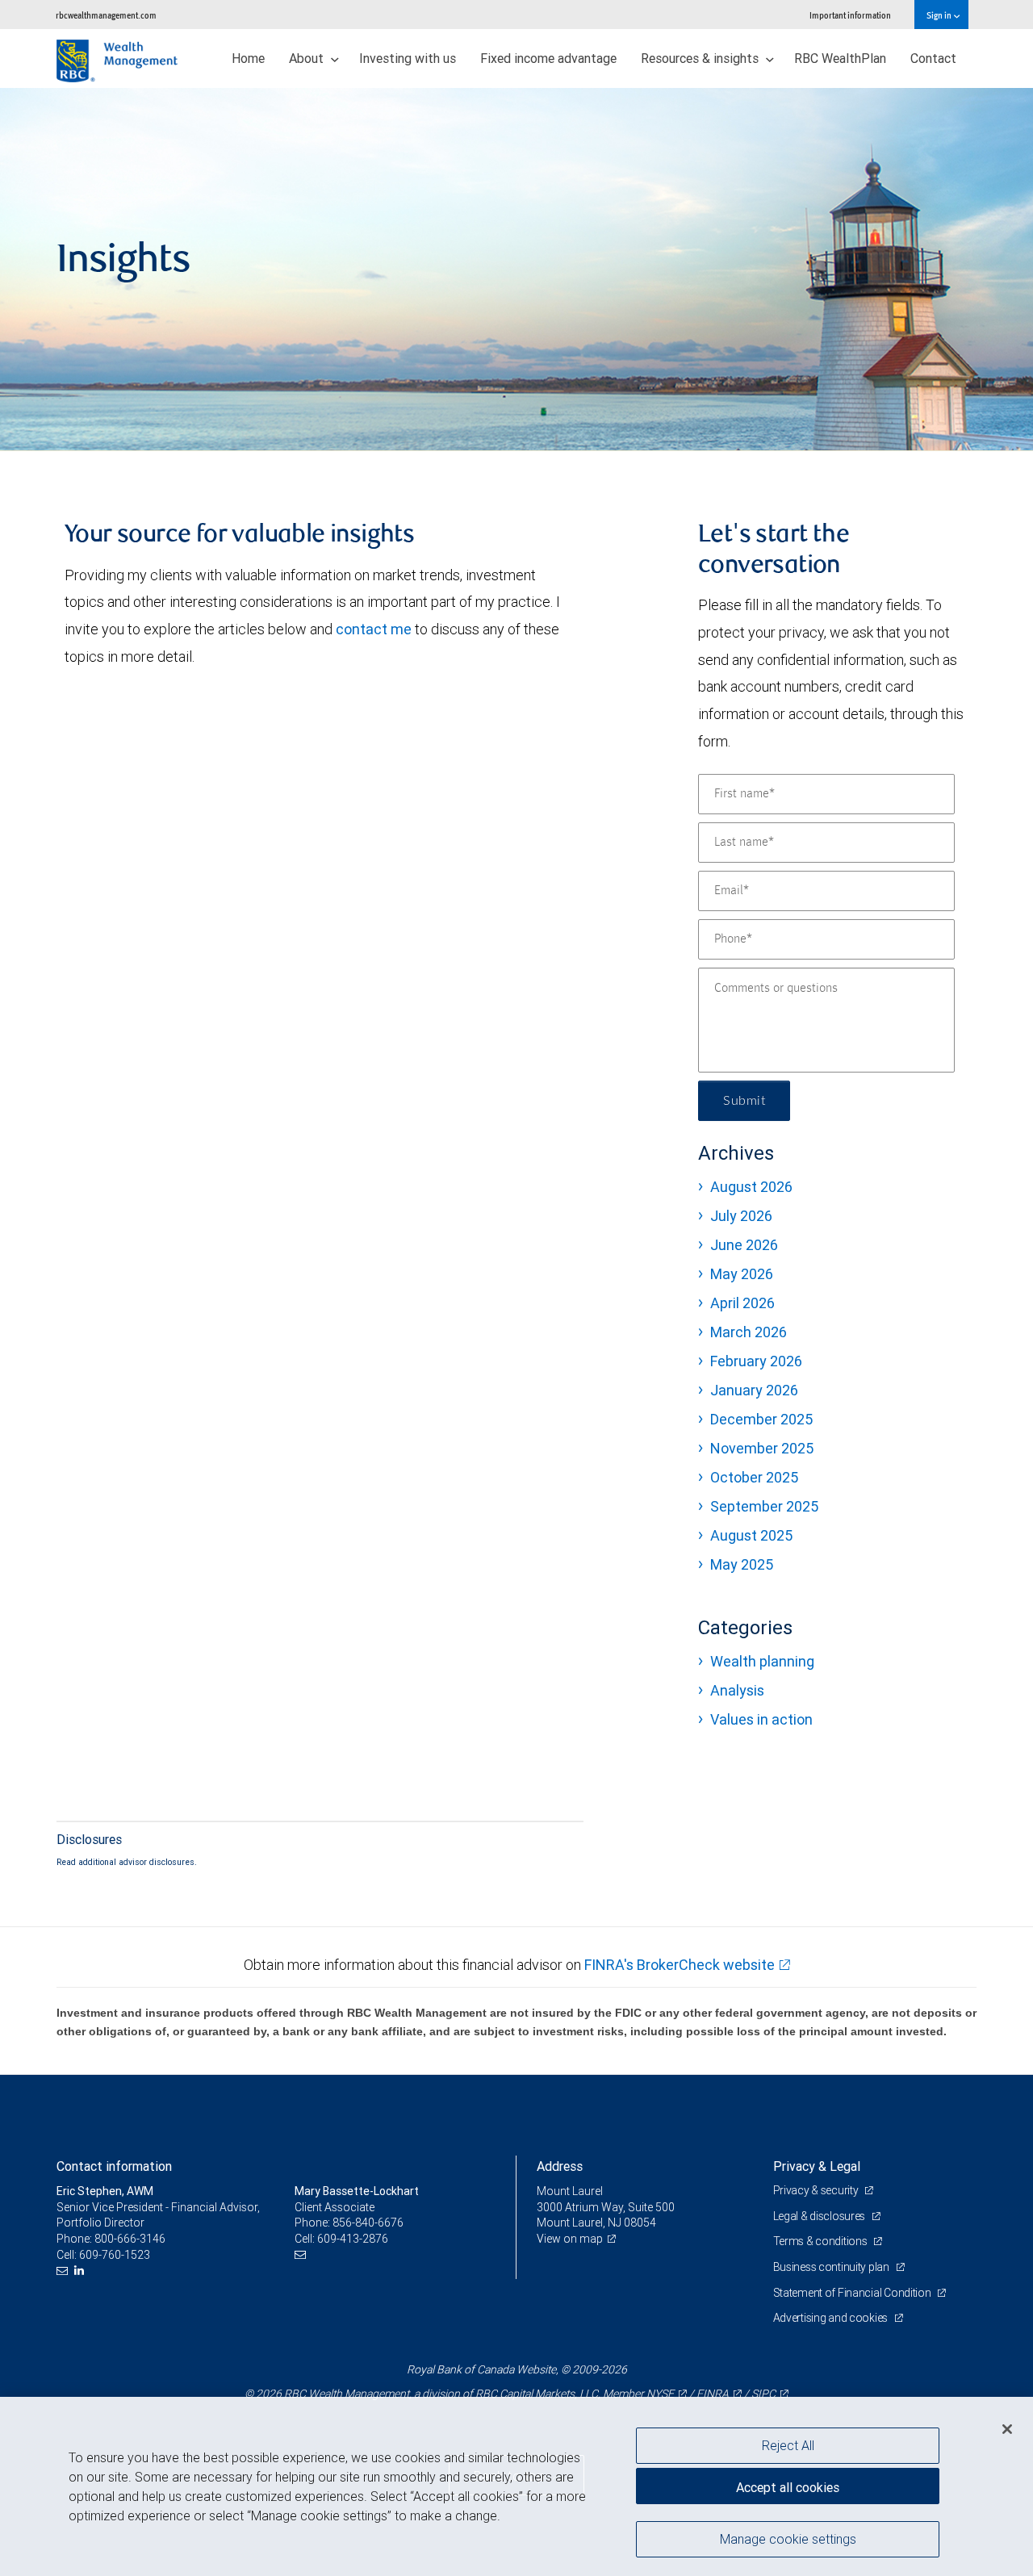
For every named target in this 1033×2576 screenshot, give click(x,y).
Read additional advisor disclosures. (127, 1862)
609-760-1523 (115, 2255)
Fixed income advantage (548, 58)
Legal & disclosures (820, 2216)
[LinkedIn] (81, 2271)
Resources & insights (701, 58)
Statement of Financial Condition (853, 2293)
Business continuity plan (832, 2267)
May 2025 (742, 1564)
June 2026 (744, 1245)
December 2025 (761, 1419)
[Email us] (64, 2271)
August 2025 (751, 1535)
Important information (850, 15)
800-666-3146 (130, 2239)
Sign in (940, 15)
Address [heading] (560, 2166)
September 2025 (764, 1506)
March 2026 (749, 1332)
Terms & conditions (822, 2241)
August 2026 (751, 1187)
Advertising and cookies (832, 2318)
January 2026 (754, 1390)
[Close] (1007, 2429)
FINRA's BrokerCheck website (680, 1965)
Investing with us (408, 58)
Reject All (788, 2445)
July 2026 (741, 1216)
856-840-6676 (368, 2223)
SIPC (763, 2394)
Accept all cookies (788, 2487)
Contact (933, 58)
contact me (374, 629)
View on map (570, 2239)
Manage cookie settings (788, 2538)
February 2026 (756, 1361)
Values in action (761, 1719)
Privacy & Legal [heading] (817, 2166)
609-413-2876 (353, 2239)
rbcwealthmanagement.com (106, 15)
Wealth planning (762, 1661)
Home (248, 58)
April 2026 (742, 1303)
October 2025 (754, 1477)
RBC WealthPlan (840, 58)
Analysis (737, 1690)
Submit (744, 1101)
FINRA (713, 2394)
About (308, 58)
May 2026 (742, 1274)
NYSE (660, 2394)
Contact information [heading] (114, 2166)
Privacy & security (817, 2190)
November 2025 (762, 1448)
